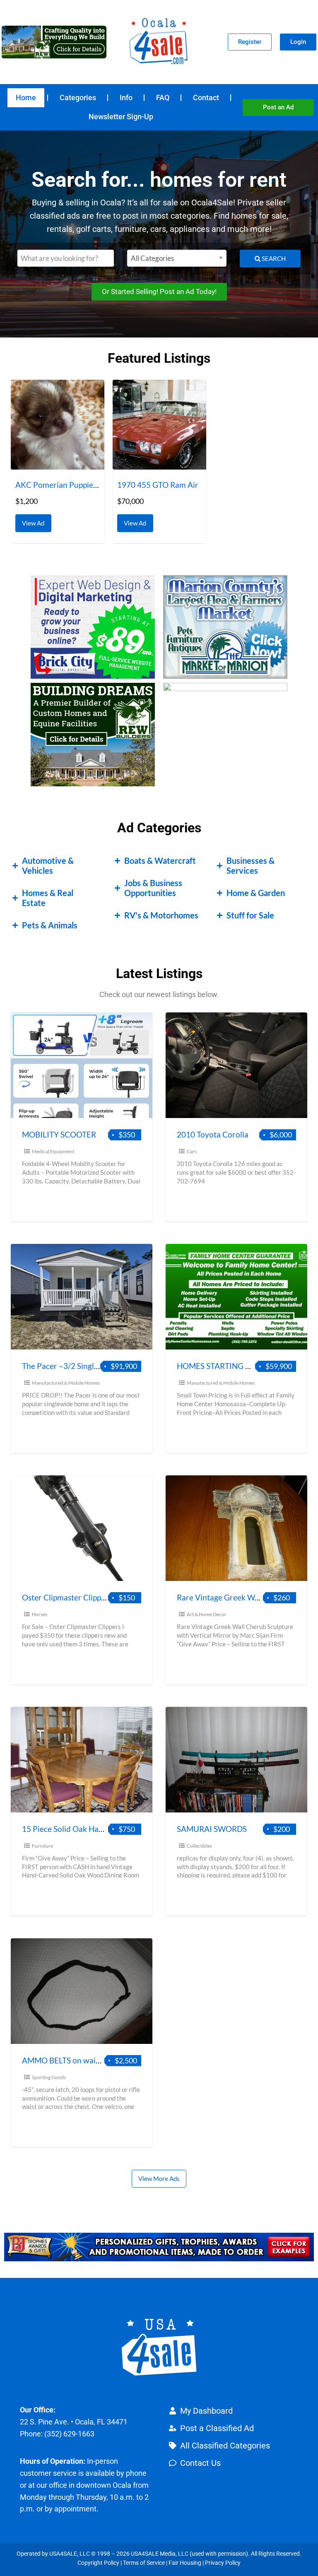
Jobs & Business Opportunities (153, 888)
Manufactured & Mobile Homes (66, 1383)
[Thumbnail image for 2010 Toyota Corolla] (236, 1065)
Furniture (42, 1846)
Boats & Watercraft (160, 860)
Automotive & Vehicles (48, 865)
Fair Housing (185, 2563)
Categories (78, 98)
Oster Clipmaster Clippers (67, 1597)
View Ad (35, 521)
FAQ (163, 98)
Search (273, 258)
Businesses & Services (251, 865)
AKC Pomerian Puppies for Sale (70, 485)
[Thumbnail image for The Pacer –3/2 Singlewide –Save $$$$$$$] (82, 1297)
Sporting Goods (49, 2077)
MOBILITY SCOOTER (59, 1134)
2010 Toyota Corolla (213, 1134)
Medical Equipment (53, 1151)
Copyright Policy (98, 2563)
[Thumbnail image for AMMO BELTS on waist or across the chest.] (82, 1991)
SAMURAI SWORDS (212, 1829)
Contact (206, 98)
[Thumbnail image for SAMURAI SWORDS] (236, 1760)
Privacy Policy (223, 2563)
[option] (58, 461)
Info (126, 98)
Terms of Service (144, 2563)
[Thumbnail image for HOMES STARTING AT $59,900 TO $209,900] (236, 1297)
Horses (40, 1614)
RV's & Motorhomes (161, 915)
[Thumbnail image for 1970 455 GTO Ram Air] (159, 425)
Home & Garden (256, 893)
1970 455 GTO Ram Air (158, 485)
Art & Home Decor (207, 1614)
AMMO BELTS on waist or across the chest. (96, 2060)
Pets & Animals (50, 925)
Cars (192, 1151)
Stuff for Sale (250, 915)
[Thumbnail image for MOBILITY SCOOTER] (82, 1065)
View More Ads (159, 2178)
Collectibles (199, 1846)
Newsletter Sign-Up (121, 117)
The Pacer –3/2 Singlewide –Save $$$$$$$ (97, 1366)
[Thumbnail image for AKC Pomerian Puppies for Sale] (58, 425)
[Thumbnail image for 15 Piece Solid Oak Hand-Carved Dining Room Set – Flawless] (82, 1760)
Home (26, 98)
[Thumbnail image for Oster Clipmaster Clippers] (82, 1528)
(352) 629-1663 (69, 2434)
